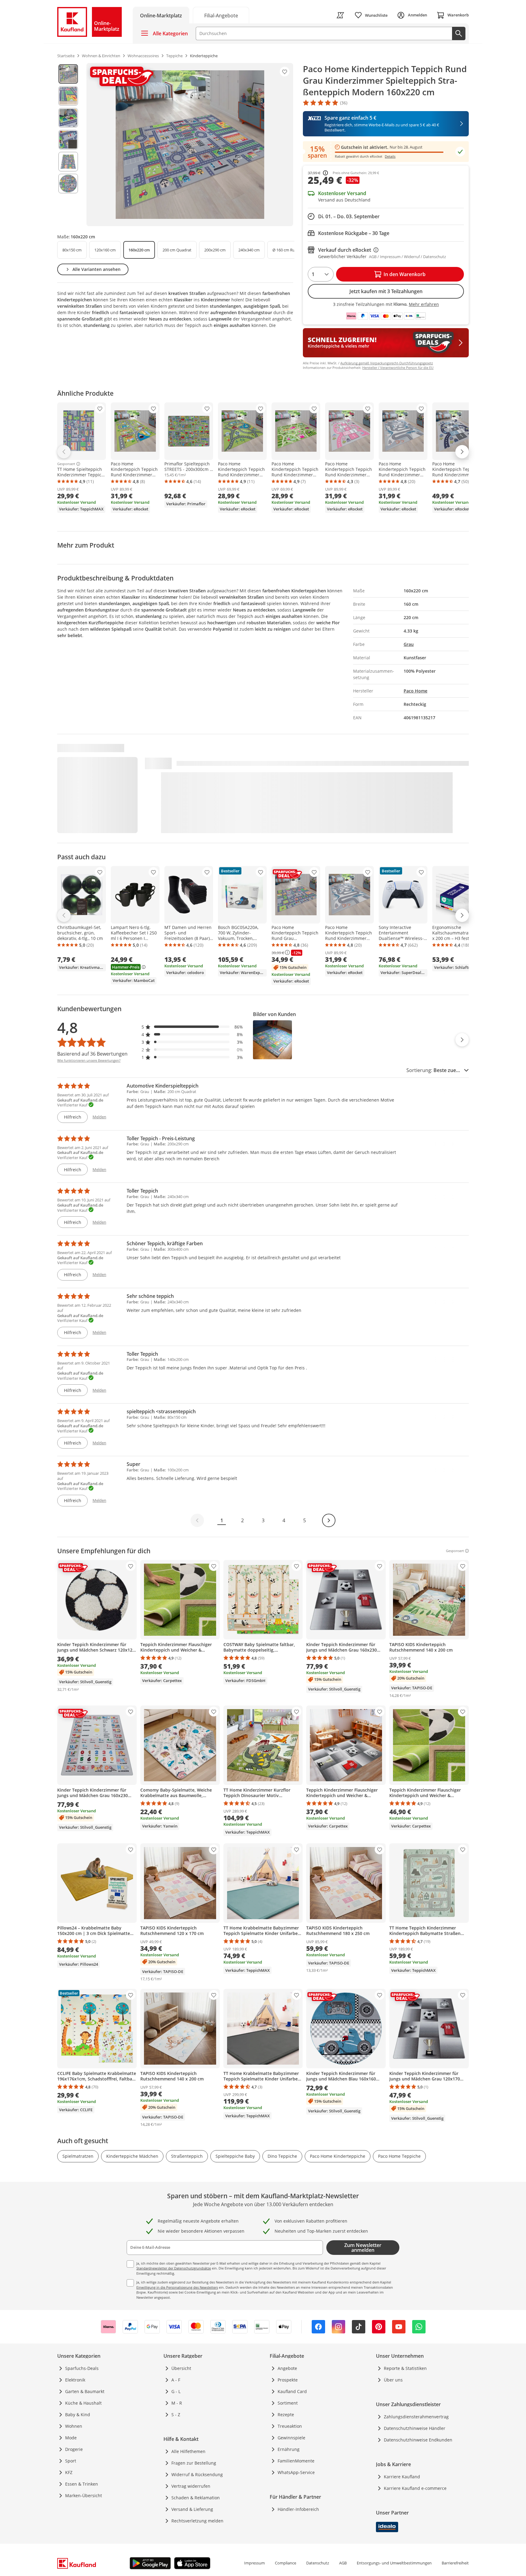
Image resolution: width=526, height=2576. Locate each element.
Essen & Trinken (82, 2484)
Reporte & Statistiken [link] (405, 2368)
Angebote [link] (287, 2368)
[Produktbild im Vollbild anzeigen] (190, 145)
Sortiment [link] (288, 2403)
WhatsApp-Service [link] (296, 2472)
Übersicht (181, 2368)
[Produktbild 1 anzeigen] (68, 74)
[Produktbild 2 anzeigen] (68, 96)
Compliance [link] (286, 2563)
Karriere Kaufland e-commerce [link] (415, 2488)
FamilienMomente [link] (296, 2461)
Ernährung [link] (289, 2449)
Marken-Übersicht (84, 2495)
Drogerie (74, 2449)
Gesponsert (66, 464)
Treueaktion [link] (290, 2426)
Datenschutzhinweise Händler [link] (415, 2428)
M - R (177, 2403)
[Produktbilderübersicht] (68, 145)
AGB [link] (343, 2563)
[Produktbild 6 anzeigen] (68, 184)
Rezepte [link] (286, 2415)
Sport (71, 2461)
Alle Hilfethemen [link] (188, 2451)
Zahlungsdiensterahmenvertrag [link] (416, 2417)
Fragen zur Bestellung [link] (194, 2463)
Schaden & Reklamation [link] (196, 2498)
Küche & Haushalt (83, 2403)
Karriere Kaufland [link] (402, 2477)
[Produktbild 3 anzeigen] (68, 118)
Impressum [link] (254, 2563)
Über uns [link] (393, 2380)
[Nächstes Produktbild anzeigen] (462, 1040)
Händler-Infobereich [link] (298, 2509)
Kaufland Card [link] (292, 2391)
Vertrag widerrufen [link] (191, 2486)
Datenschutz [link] (318, 2563)
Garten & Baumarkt (85, 2391)
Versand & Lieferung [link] (192, 2509)
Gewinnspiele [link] (291, 2438)
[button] (192, 1027)
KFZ (69, 2472)
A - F (176, 2380)
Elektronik (75, 2380)
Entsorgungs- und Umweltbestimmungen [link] (394, 2563)
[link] (221, 15)
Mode (71, 2438)
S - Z (176, 2415)
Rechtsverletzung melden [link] (197, 2521)
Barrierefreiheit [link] (455, 2563)
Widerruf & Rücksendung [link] (197, 2474)
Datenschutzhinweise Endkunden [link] (418, 2440)
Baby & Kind (78, 2415)
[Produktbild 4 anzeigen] (68, 140)
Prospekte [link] (288, 2380)
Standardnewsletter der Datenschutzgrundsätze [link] (174, 2268)
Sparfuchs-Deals (82, 2368)
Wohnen (74, 2426)
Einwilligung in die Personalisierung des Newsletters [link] (177, 2287)
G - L (176, 2391)
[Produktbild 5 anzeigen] (68, 162)
